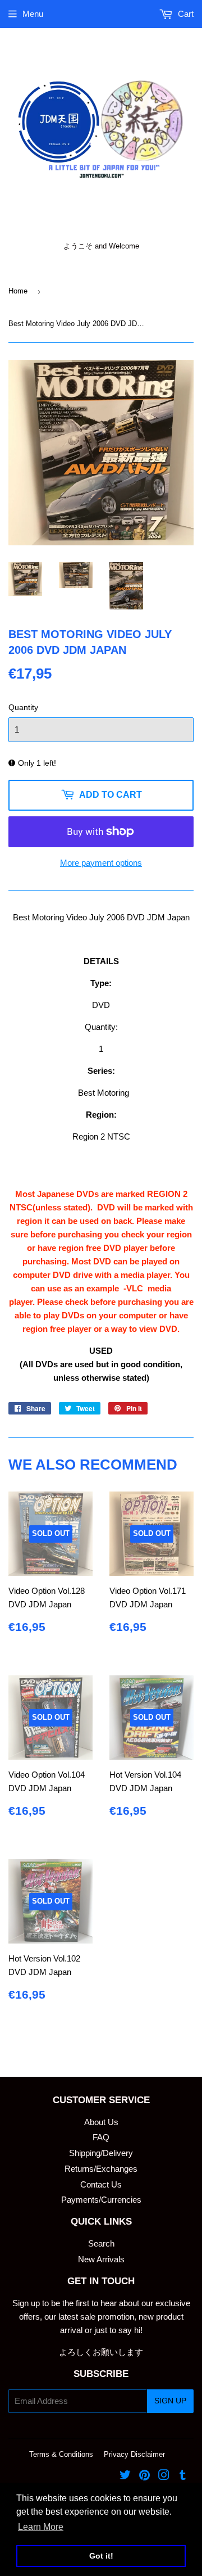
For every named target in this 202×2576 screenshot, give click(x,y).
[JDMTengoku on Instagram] (164, 2476)
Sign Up (170, 2401)
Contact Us (101, 2184)
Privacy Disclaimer (134, 2454)
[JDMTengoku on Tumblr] (183, 2476)
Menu (33, 14)
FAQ (101, 2137)
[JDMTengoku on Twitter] (125, 2476)
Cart (185, 14)
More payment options (101, 863)
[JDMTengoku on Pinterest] (144, 2476)
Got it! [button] (101, 2556)
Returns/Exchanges (101, 2169)
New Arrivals (101, 2259)
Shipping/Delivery (101, 2153)
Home (18, 291)
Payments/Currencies (101, 2200)
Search (101, 2243)
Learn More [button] (41, 2527)
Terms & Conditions (61, 2454)
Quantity (23, 707)
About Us (101, 2122)
